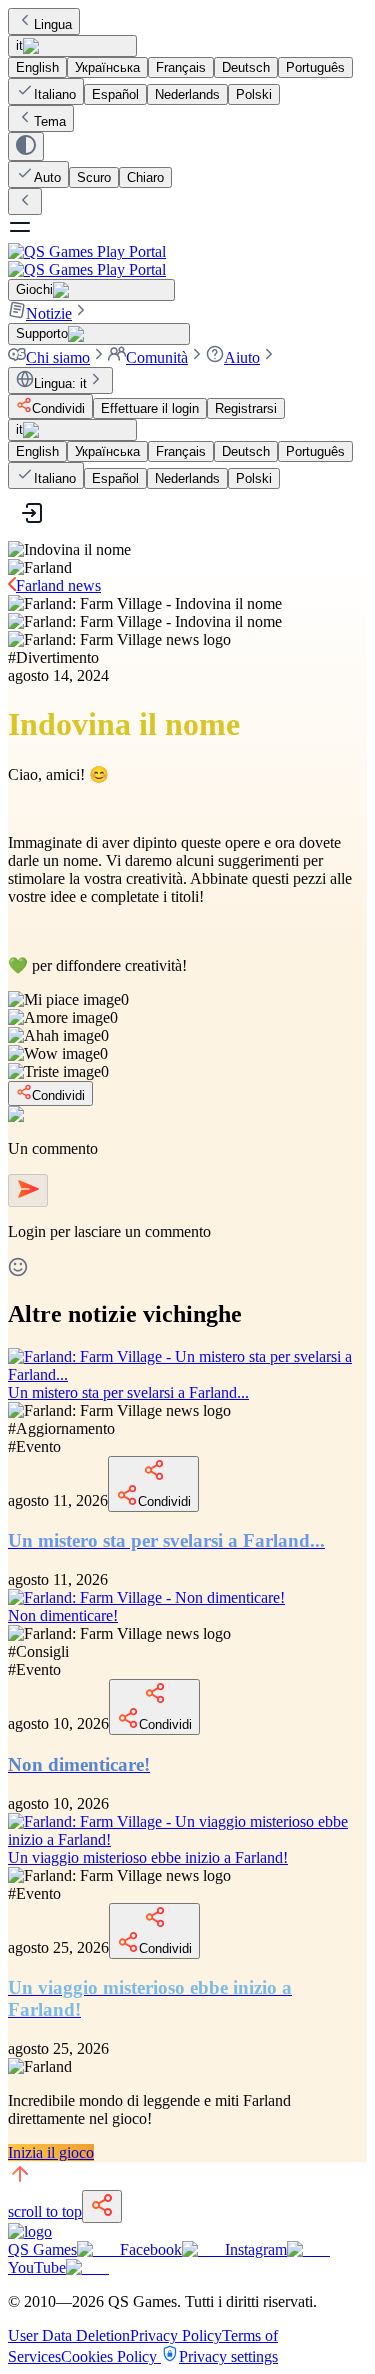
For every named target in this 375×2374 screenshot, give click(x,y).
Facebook (151, 2249)
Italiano (55, 94)
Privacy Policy (176, 2335)
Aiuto (242, 357)
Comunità (157, 357)
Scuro (94, 177)
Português (315, 67)
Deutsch (246, 67)
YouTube (37, 2267)
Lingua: (60, 383)
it (19, 45)
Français (181, 67)
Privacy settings (228, 2356)
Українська (107, 67)
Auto (47, 177)
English (37, 67)
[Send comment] (28, 1190)
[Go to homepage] (187, 260)
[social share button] (102, 2206)
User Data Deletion (69, 2335)
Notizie (49, 313)
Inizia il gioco (51, 2152)
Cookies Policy (111, 2356)
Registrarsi (246, 408)
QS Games (42, 2249)
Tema (50, 121)
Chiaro (145, 177)
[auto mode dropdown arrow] (26, 146)
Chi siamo (58, 357)
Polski (254, 94)
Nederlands (187, 94)
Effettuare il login (150, 408)
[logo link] (30, 2231)
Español (115, 94)
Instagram (256, 2249)
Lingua (53, 24)
